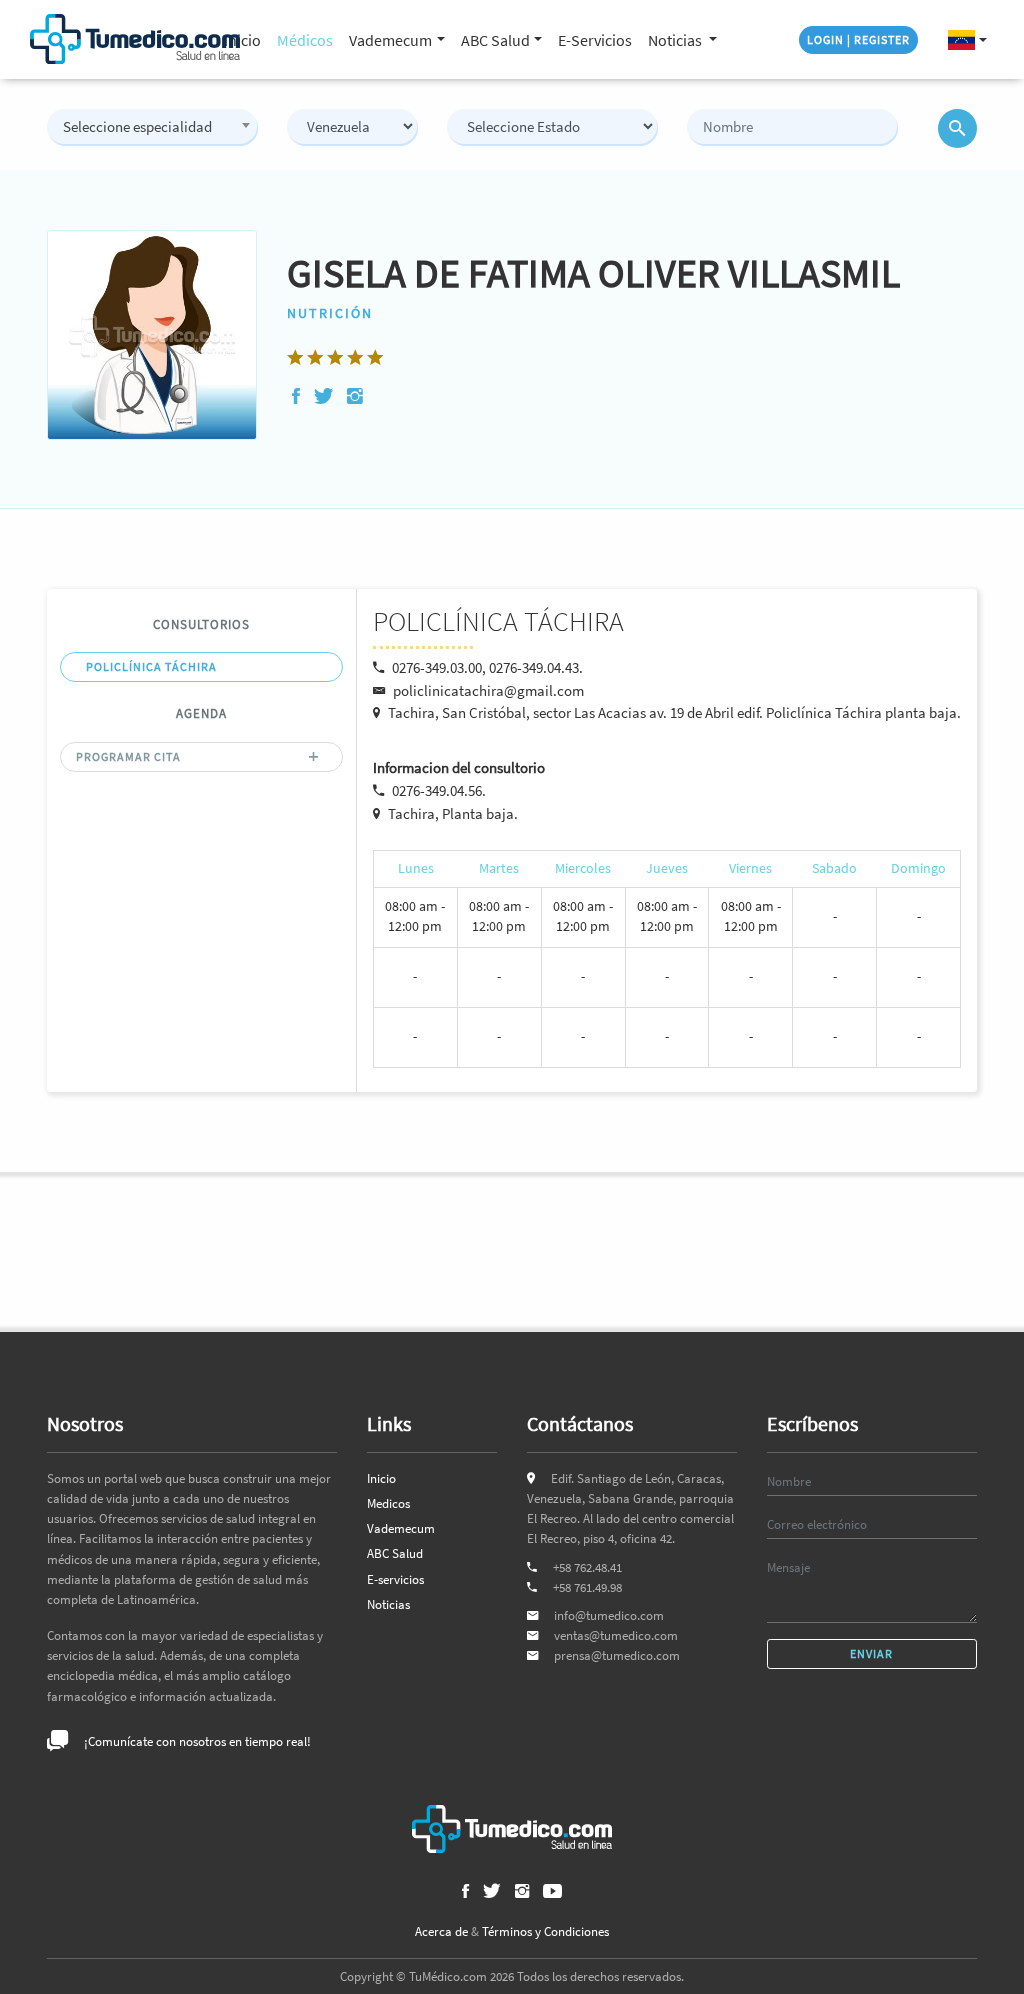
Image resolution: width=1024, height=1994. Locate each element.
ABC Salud (395, 1553)
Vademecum (401, 1528)
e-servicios (595, 40)
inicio (242, 40)
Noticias (676, 40)
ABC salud (495, 40)
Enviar (871, 1653)
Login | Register (858, 39)
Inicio (381, 1478)
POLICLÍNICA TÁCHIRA (151, 666)
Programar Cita (128, 756)
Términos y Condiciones (545, 1931)
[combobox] (152, 126)
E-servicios (395, 1579)
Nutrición (330, 313)
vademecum (390, 40)
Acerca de (441, 1931)
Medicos (388, 1503)
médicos (305, 40)
